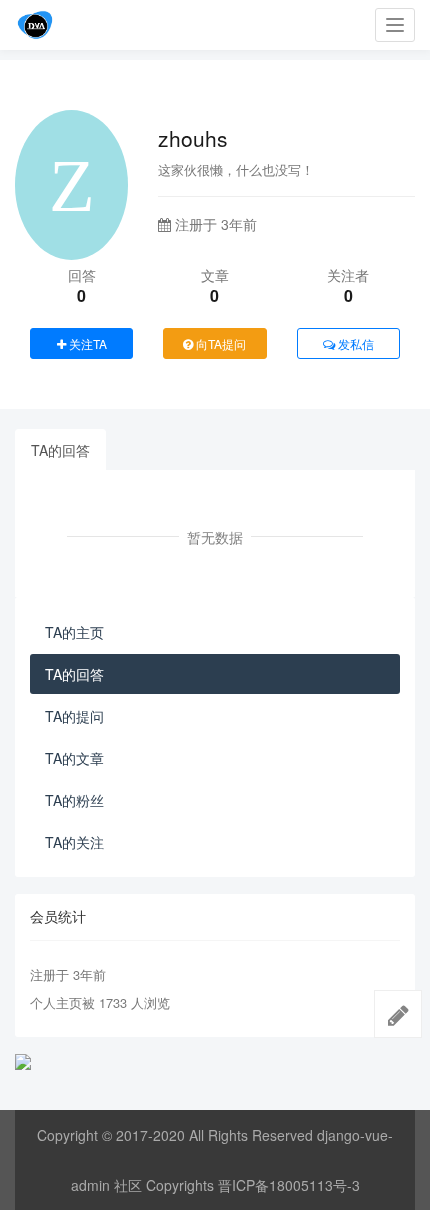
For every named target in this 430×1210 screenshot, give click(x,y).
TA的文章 (74, 758)
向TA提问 (219, 343)
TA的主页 (74, 632)
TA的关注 (74, 842)
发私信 (354, 343)
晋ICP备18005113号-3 (289, 1185)
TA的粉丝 (74, 800)
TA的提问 (74, 716)
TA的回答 (60, 450)
